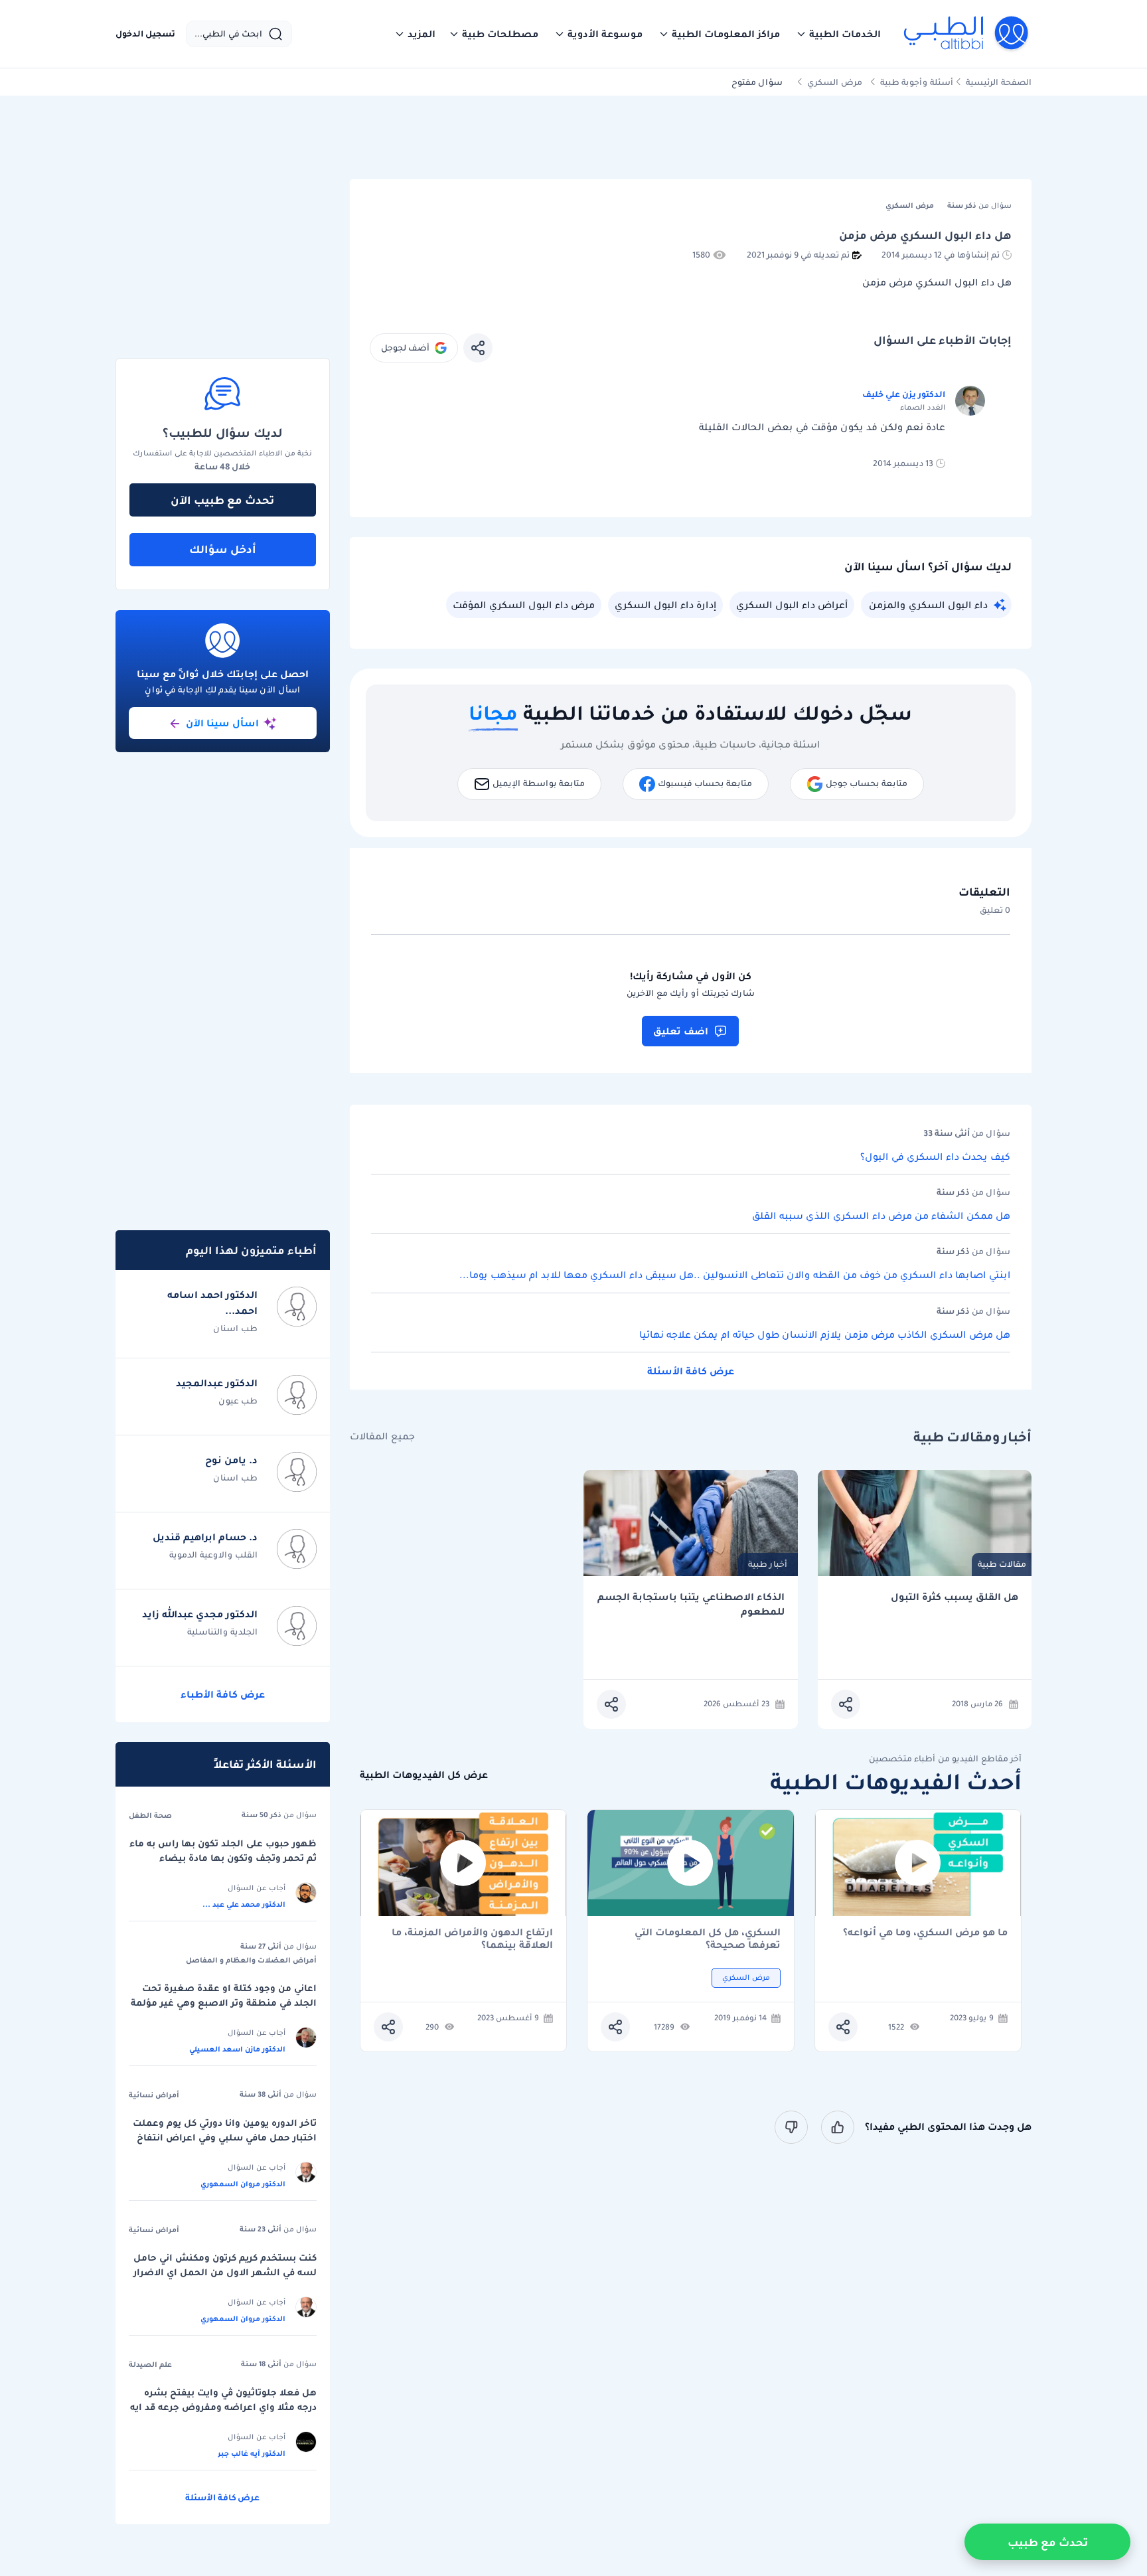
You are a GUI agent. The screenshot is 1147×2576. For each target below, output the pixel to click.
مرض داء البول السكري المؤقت (524, 605)
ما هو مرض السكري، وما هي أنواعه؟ (925, 1933)
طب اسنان (235, 1328)
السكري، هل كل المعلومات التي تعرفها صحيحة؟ (708, 1939)
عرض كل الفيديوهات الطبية (424, 1775)
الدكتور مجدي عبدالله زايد (200, 1614)
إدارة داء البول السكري (665, 605)
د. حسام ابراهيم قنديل (205, 1537)
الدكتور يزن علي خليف (904, 394)
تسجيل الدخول (145, 34)
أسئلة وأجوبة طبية (917, 82)
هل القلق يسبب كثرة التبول (955, 1597)
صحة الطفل (150, 1815)
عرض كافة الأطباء (223, 1694)
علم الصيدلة (150, 2364)
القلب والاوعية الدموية (213, 1555)
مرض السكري (835, 82)
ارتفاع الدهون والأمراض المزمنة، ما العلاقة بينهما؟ (472, 1939)
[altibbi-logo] (967, 34)
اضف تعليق (681, 1031)
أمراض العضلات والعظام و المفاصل (251, 1960)
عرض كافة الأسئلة (691, 1371)
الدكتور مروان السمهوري (243, 2184)
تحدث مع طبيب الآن (222, 500)
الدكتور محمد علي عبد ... (244, 1904)
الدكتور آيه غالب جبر (252, 2453)
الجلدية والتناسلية (222, 1632)
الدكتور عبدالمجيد (217, 1383)
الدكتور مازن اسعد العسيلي (237, 2049)
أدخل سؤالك (223, 549)
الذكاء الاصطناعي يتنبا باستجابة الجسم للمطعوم (691, 1604)
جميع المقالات (382, 1436)
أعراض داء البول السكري (792, 605)
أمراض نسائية (154, 2095)
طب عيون (238, 1401)
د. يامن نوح (231, 1460)
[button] (838, 34)
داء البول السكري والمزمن (928, 605)
